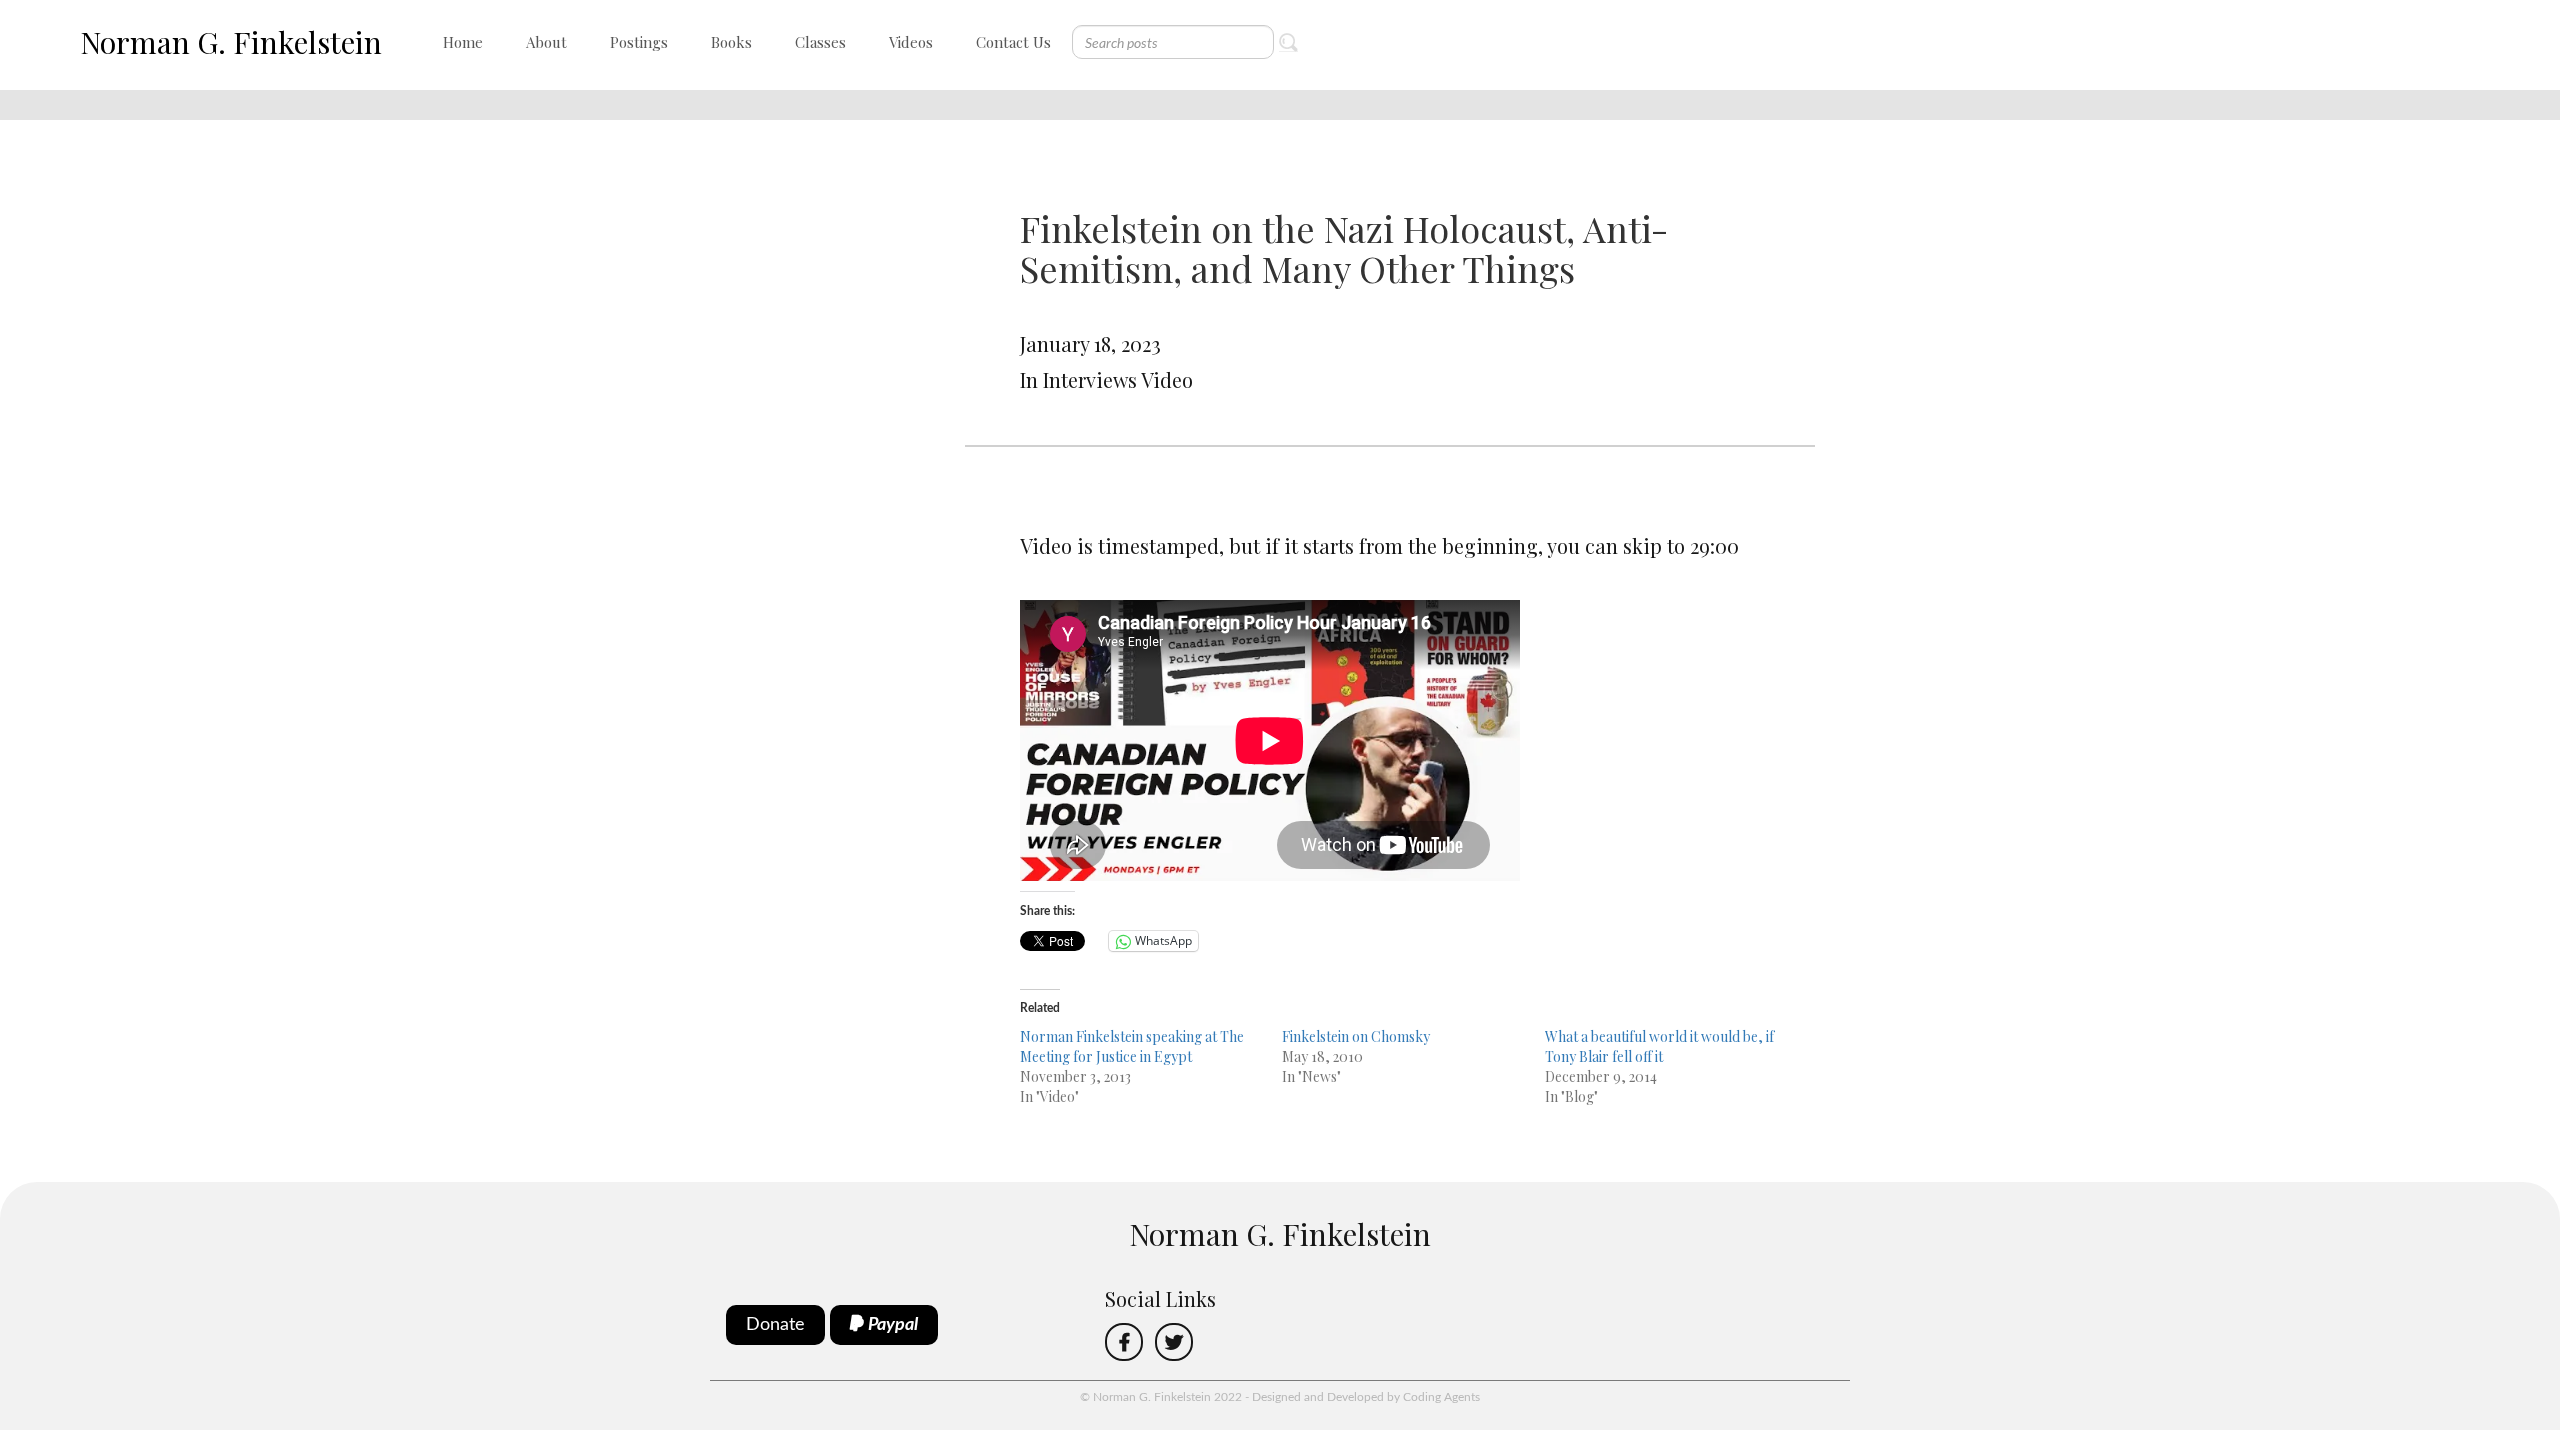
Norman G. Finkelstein (231, 42)
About (546, 42)
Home (463, 42)
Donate (775, 1325)
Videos (911, 42)
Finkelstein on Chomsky (1356, 1036)
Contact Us (1013, 42)
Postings (639, 42)
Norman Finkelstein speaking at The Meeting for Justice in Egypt (1132, 1046)
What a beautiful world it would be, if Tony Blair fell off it (1659, 1046)
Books (731, 42)
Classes (820, 42)
